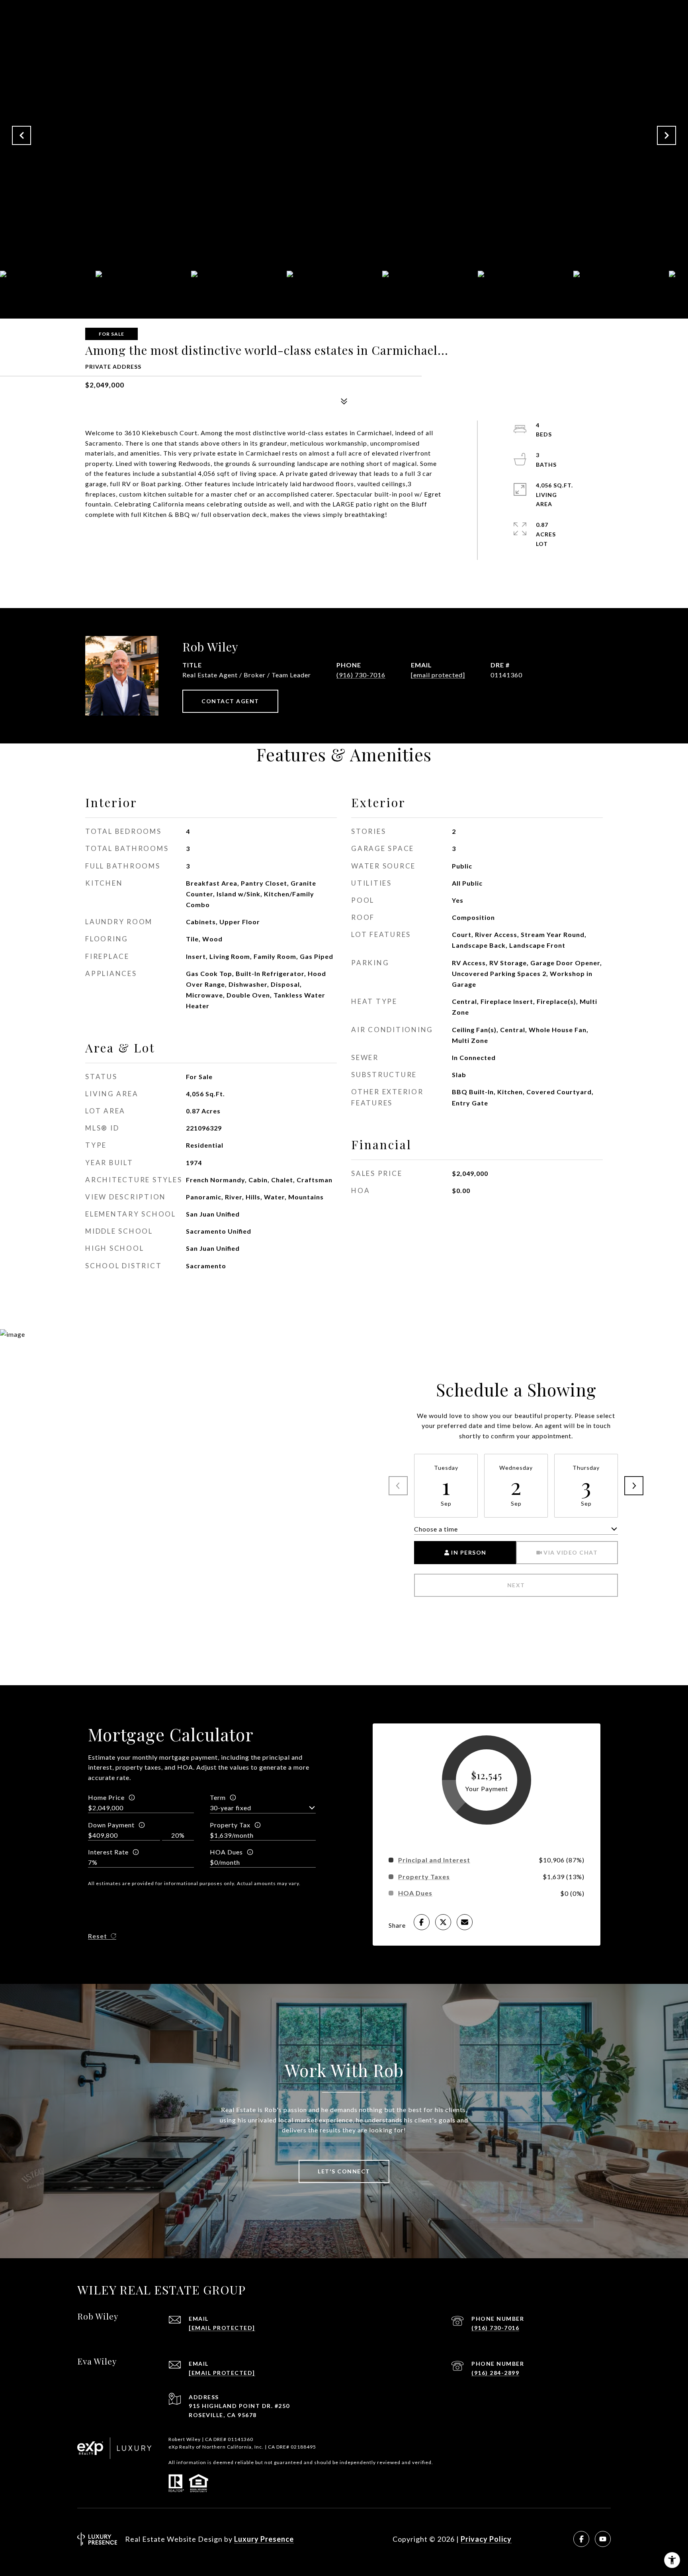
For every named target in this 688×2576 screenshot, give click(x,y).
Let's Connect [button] (344, 2171)
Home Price (106, 1797)
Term (218, 1797)
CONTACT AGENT (230, 701)
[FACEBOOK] (581, 2539)
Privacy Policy (486, 2539)
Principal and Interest (434, 1860)
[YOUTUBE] (603, 2539)
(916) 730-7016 (361, 675)
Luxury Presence (264, 2539)
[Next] (634, 1486)
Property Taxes (424, 1877)
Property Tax (230, 1825)
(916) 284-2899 (495, 2373)
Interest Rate (108, 1852)
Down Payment (111, 1825)
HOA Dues (226, 1852)
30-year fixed (231, 1808)
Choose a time (436, 1529)
